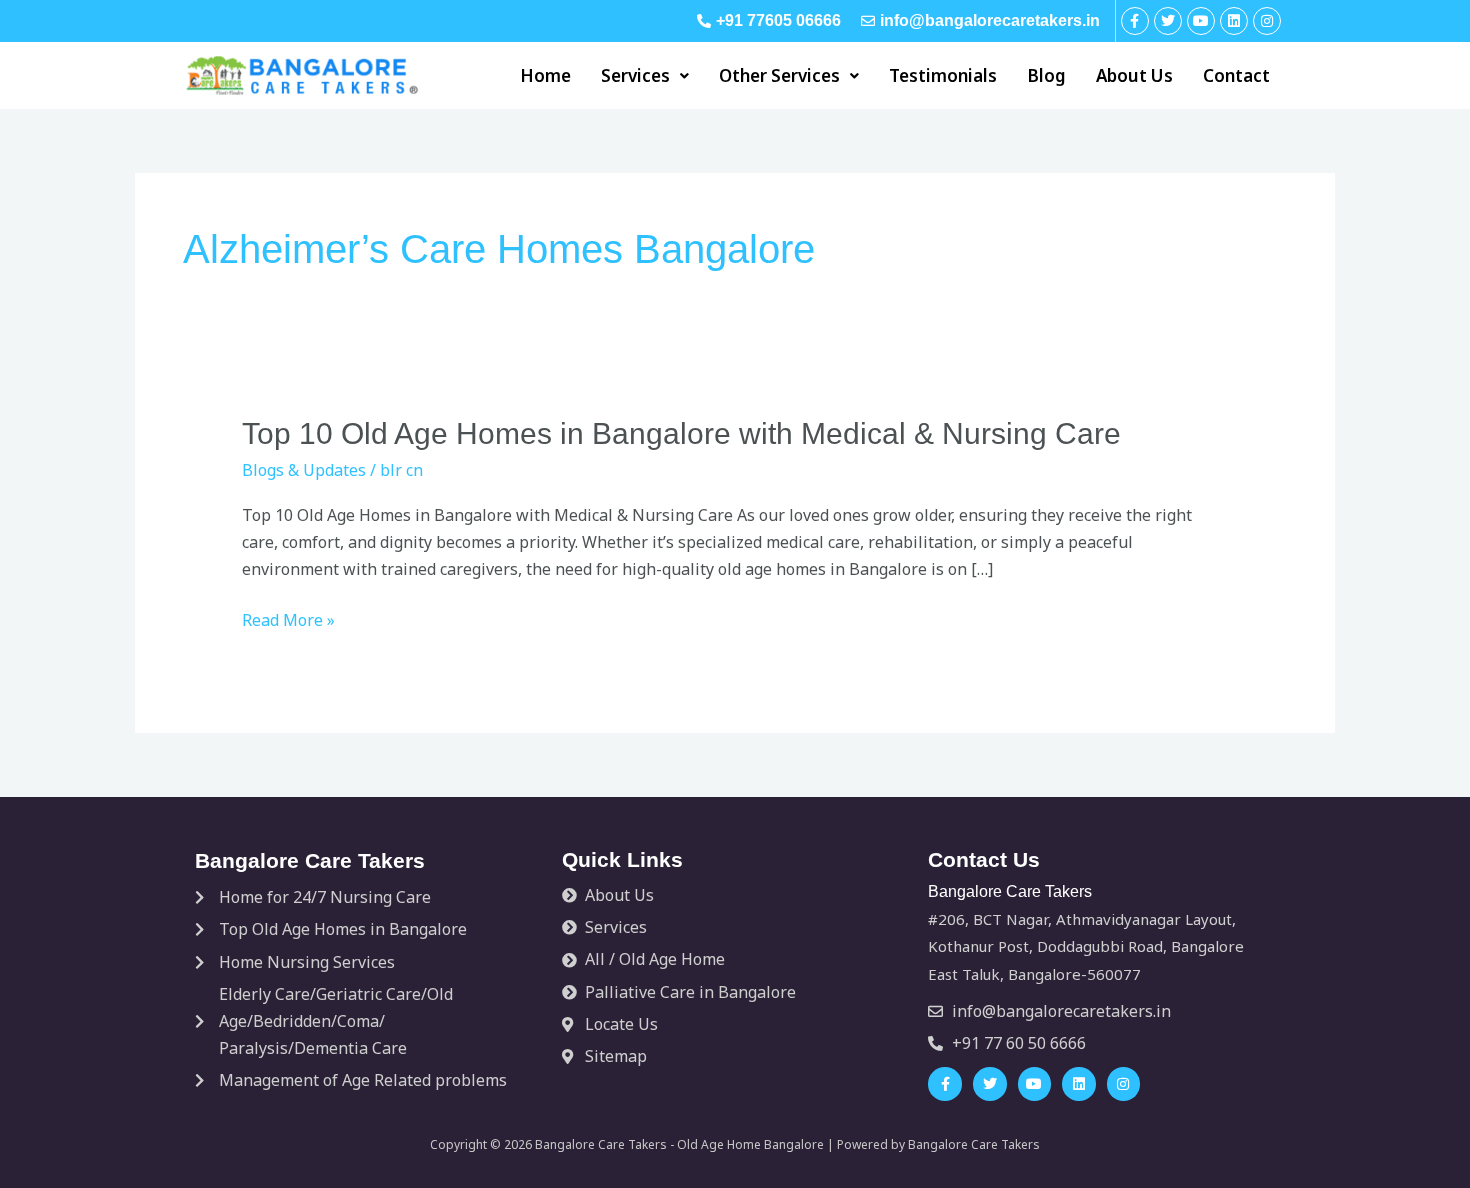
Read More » (288, 620)
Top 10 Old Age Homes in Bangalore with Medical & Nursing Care (681, 433)
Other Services (779, 75)
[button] (645, 75)
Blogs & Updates (304, 470)
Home (545, 75)
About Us (1134, 75)
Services (635, 75)
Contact (1236, 75)
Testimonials (943, 75)
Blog (1046, 75)
